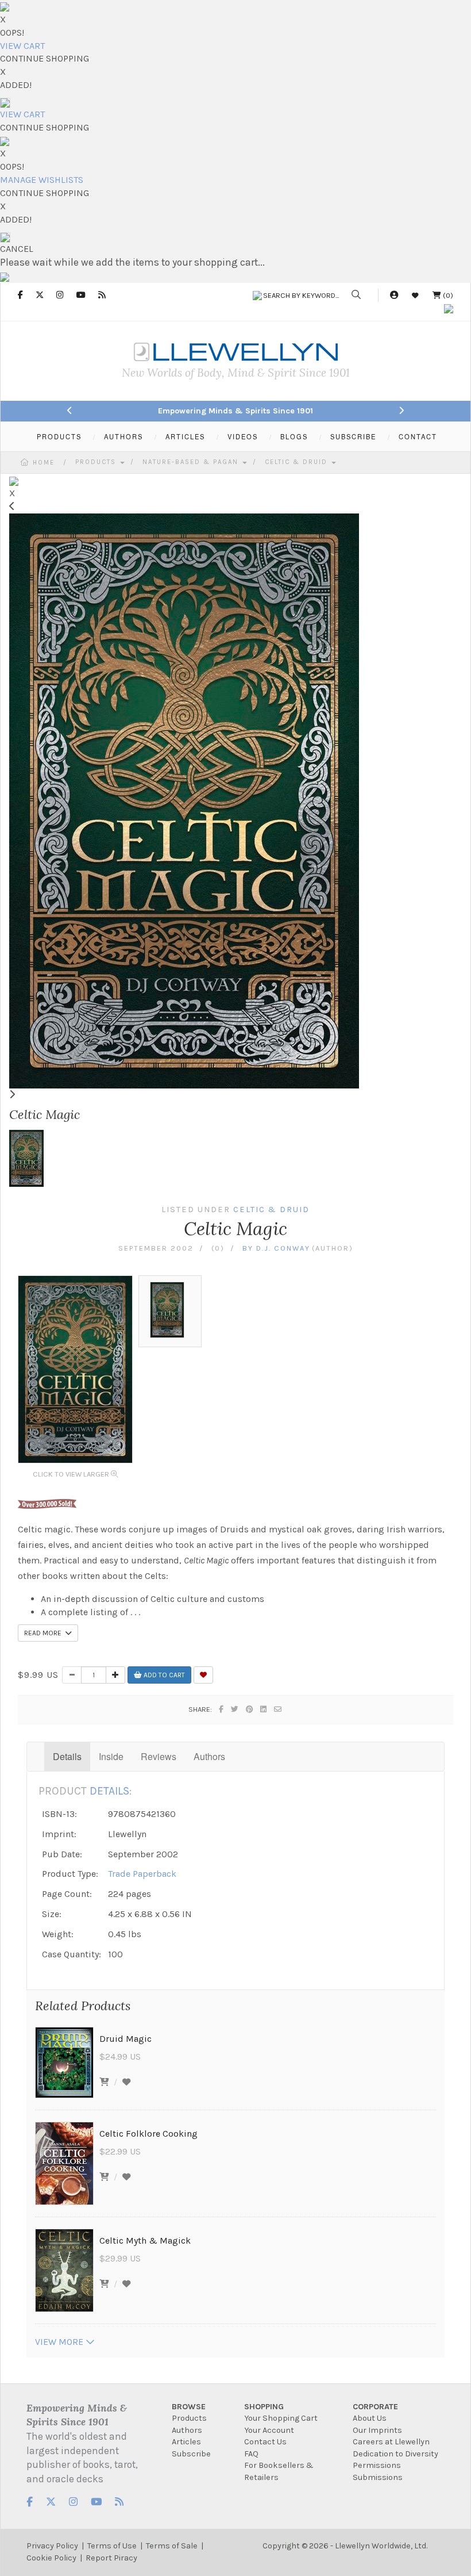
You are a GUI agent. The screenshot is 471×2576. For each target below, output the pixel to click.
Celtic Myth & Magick (145, 2240)
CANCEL (17, 249)
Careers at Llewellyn (391, 2442)
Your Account (269, 2430)
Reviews (159, 1756)
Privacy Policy (52, 2546)
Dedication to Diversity (395, 2454)
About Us (370, 2418)
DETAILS (109, 1791)
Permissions (377, 2465)
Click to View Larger (72, 1474)
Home (44, 463)
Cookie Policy (51, 2558)
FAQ (251, 2454)
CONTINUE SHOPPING (45, 58)
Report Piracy (111, 2558)
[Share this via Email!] (278, 1709)
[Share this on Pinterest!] (250, 1709)
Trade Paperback (142, 1874)
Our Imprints (377, 2430)
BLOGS (294, 436)
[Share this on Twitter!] (235, 1709)
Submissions (378, 2477)
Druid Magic (126, 2039)
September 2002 (156, 1248)
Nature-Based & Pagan (192, 462)
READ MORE (45, 1633)
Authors (209, 1756)
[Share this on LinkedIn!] (264, 1709)
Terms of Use (112, 2546)
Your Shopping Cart (281, 2418)
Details (67, 1756)
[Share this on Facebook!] (222, 1709)
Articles (186, 2442)
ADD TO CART (163, 1675)
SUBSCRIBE (353, 436)
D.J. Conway (283, 1248)
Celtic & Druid (298, 462)
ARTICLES (185, 436)
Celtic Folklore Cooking (148, 2134)
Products (97, 462)
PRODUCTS (59, 436)
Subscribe (191, 2454)
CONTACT (418, 436)
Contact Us (265, 2442)
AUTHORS (123, 436)
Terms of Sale (172, 2546)
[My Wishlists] (415, 295)
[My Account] (394, 295)
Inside (111, 1756)
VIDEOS (243, 436)
